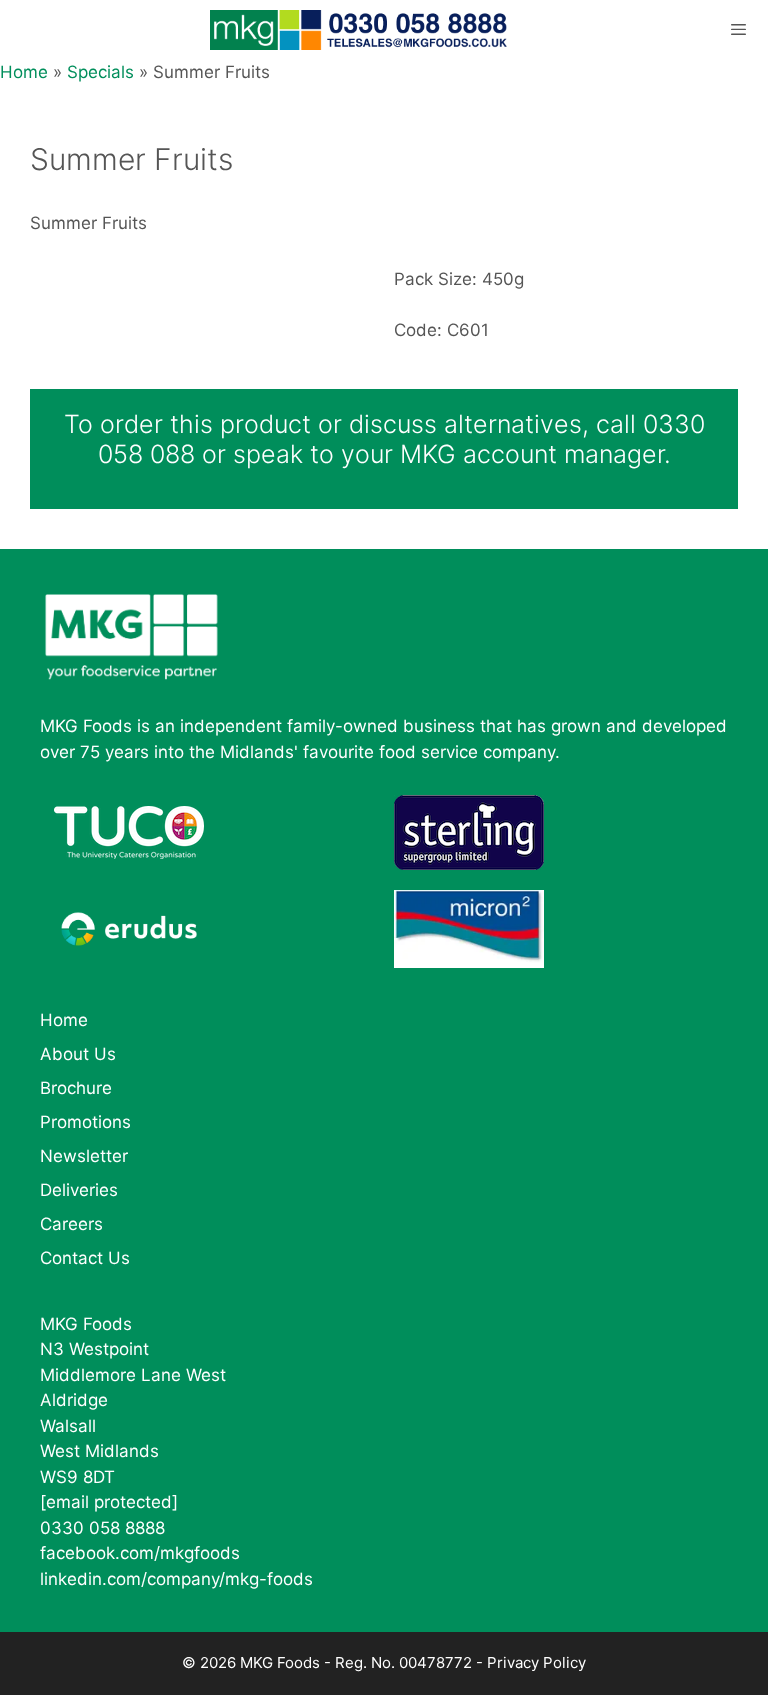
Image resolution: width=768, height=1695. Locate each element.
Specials (100, 72)
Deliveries (79, 1190)
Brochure (76, 1088)
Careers (71, 1224)
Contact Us (85, 1258)
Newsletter (84, 1156)
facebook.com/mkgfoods (140, 1553)
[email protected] (109, 1502)
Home (24, 72)
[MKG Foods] (360, 30)
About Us (78, 1054)
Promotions (85, 1122)
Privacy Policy (536, 1662)
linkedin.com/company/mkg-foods (176, 1579)
